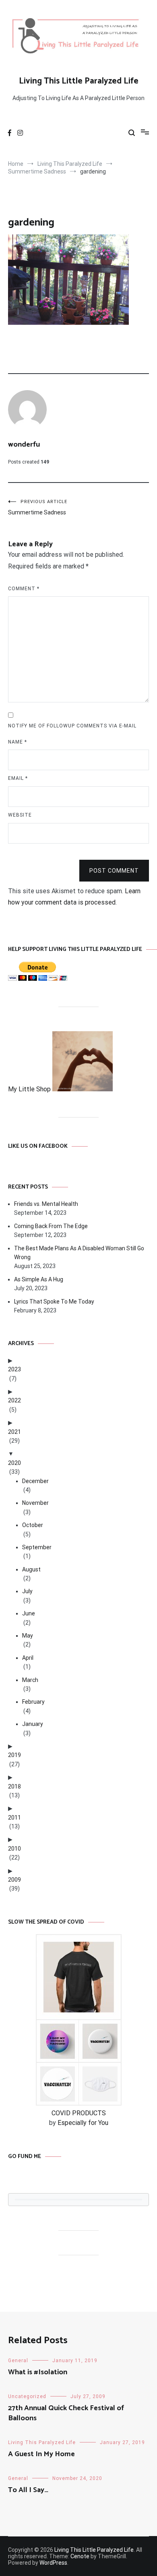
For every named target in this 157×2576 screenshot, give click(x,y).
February (33, 1702)
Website (20, 815)
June (29, 1613)
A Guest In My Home (41, 2454)
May (28, 1636)
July (27, 1591)
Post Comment (114, 871)
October (33, 1525)
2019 (14, 1755)
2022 (14, 1400)
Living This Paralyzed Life (42, 2442)
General (18, 2361)
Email (18, 778)
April (28, 1658)
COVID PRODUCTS (79, 2113)
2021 (14, 1432)
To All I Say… (28, 2490)
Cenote (80, 2556)
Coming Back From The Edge (51, 1226)
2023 (14, 1369)
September (37, 1547)
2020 (14, 1463)
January (33, 1724)
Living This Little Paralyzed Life (79, 81)
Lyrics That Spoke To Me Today (54, 1302)
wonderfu (24, 445)
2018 (14, 1786)
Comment (24, 589)
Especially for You (83, 2123)
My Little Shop (30, 1089)
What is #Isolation (38, 2372)
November (35, 1503)
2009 (14, 1880)
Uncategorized (27, 2396)
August (31, 1569)
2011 (14, 1818)
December (35, 1481)
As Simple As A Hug (39, 1279)
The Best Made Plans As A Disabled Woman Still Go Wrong (79, 1253)
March (30, 1680)
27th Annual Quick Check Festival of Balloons (66, 2413)
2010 (14, 1849)
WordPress (53, 2563)
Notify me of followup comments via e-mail (72, 726)
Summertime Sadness (38, 507)
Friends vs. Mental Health (46, 1204)
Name (18, 742)
